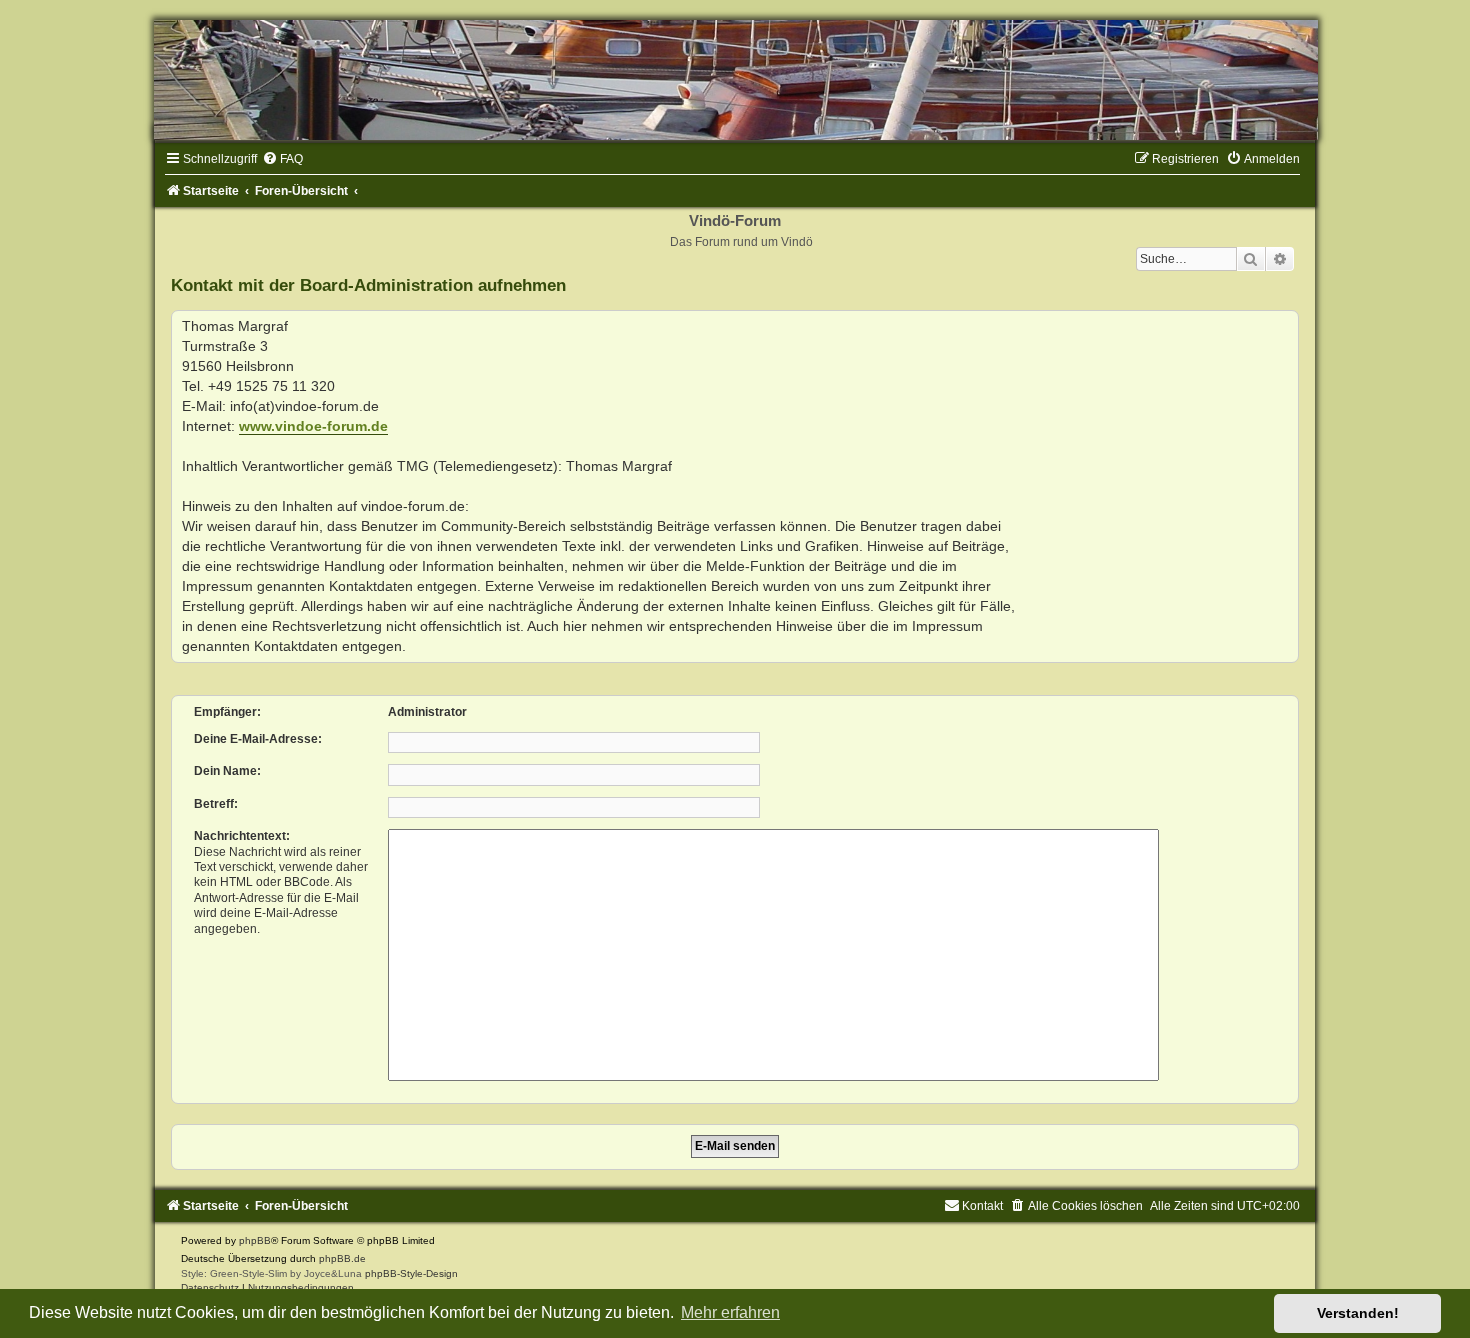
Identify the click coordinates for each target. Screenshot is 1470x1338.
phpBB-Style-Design (411, 1273)
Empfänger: (227, 712)
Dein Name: (227, 771)
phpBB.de (342, 1258)
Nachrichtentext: (242, 836)
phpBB (255, 1240)
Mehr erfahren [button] (730, 1312)
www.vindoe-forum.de (313, 426)
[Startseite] (735, 80)
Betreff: (216, 804)
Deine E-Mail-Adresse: (258, 739)
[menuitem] (282, 159)
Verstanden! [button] (1358, 1313)
